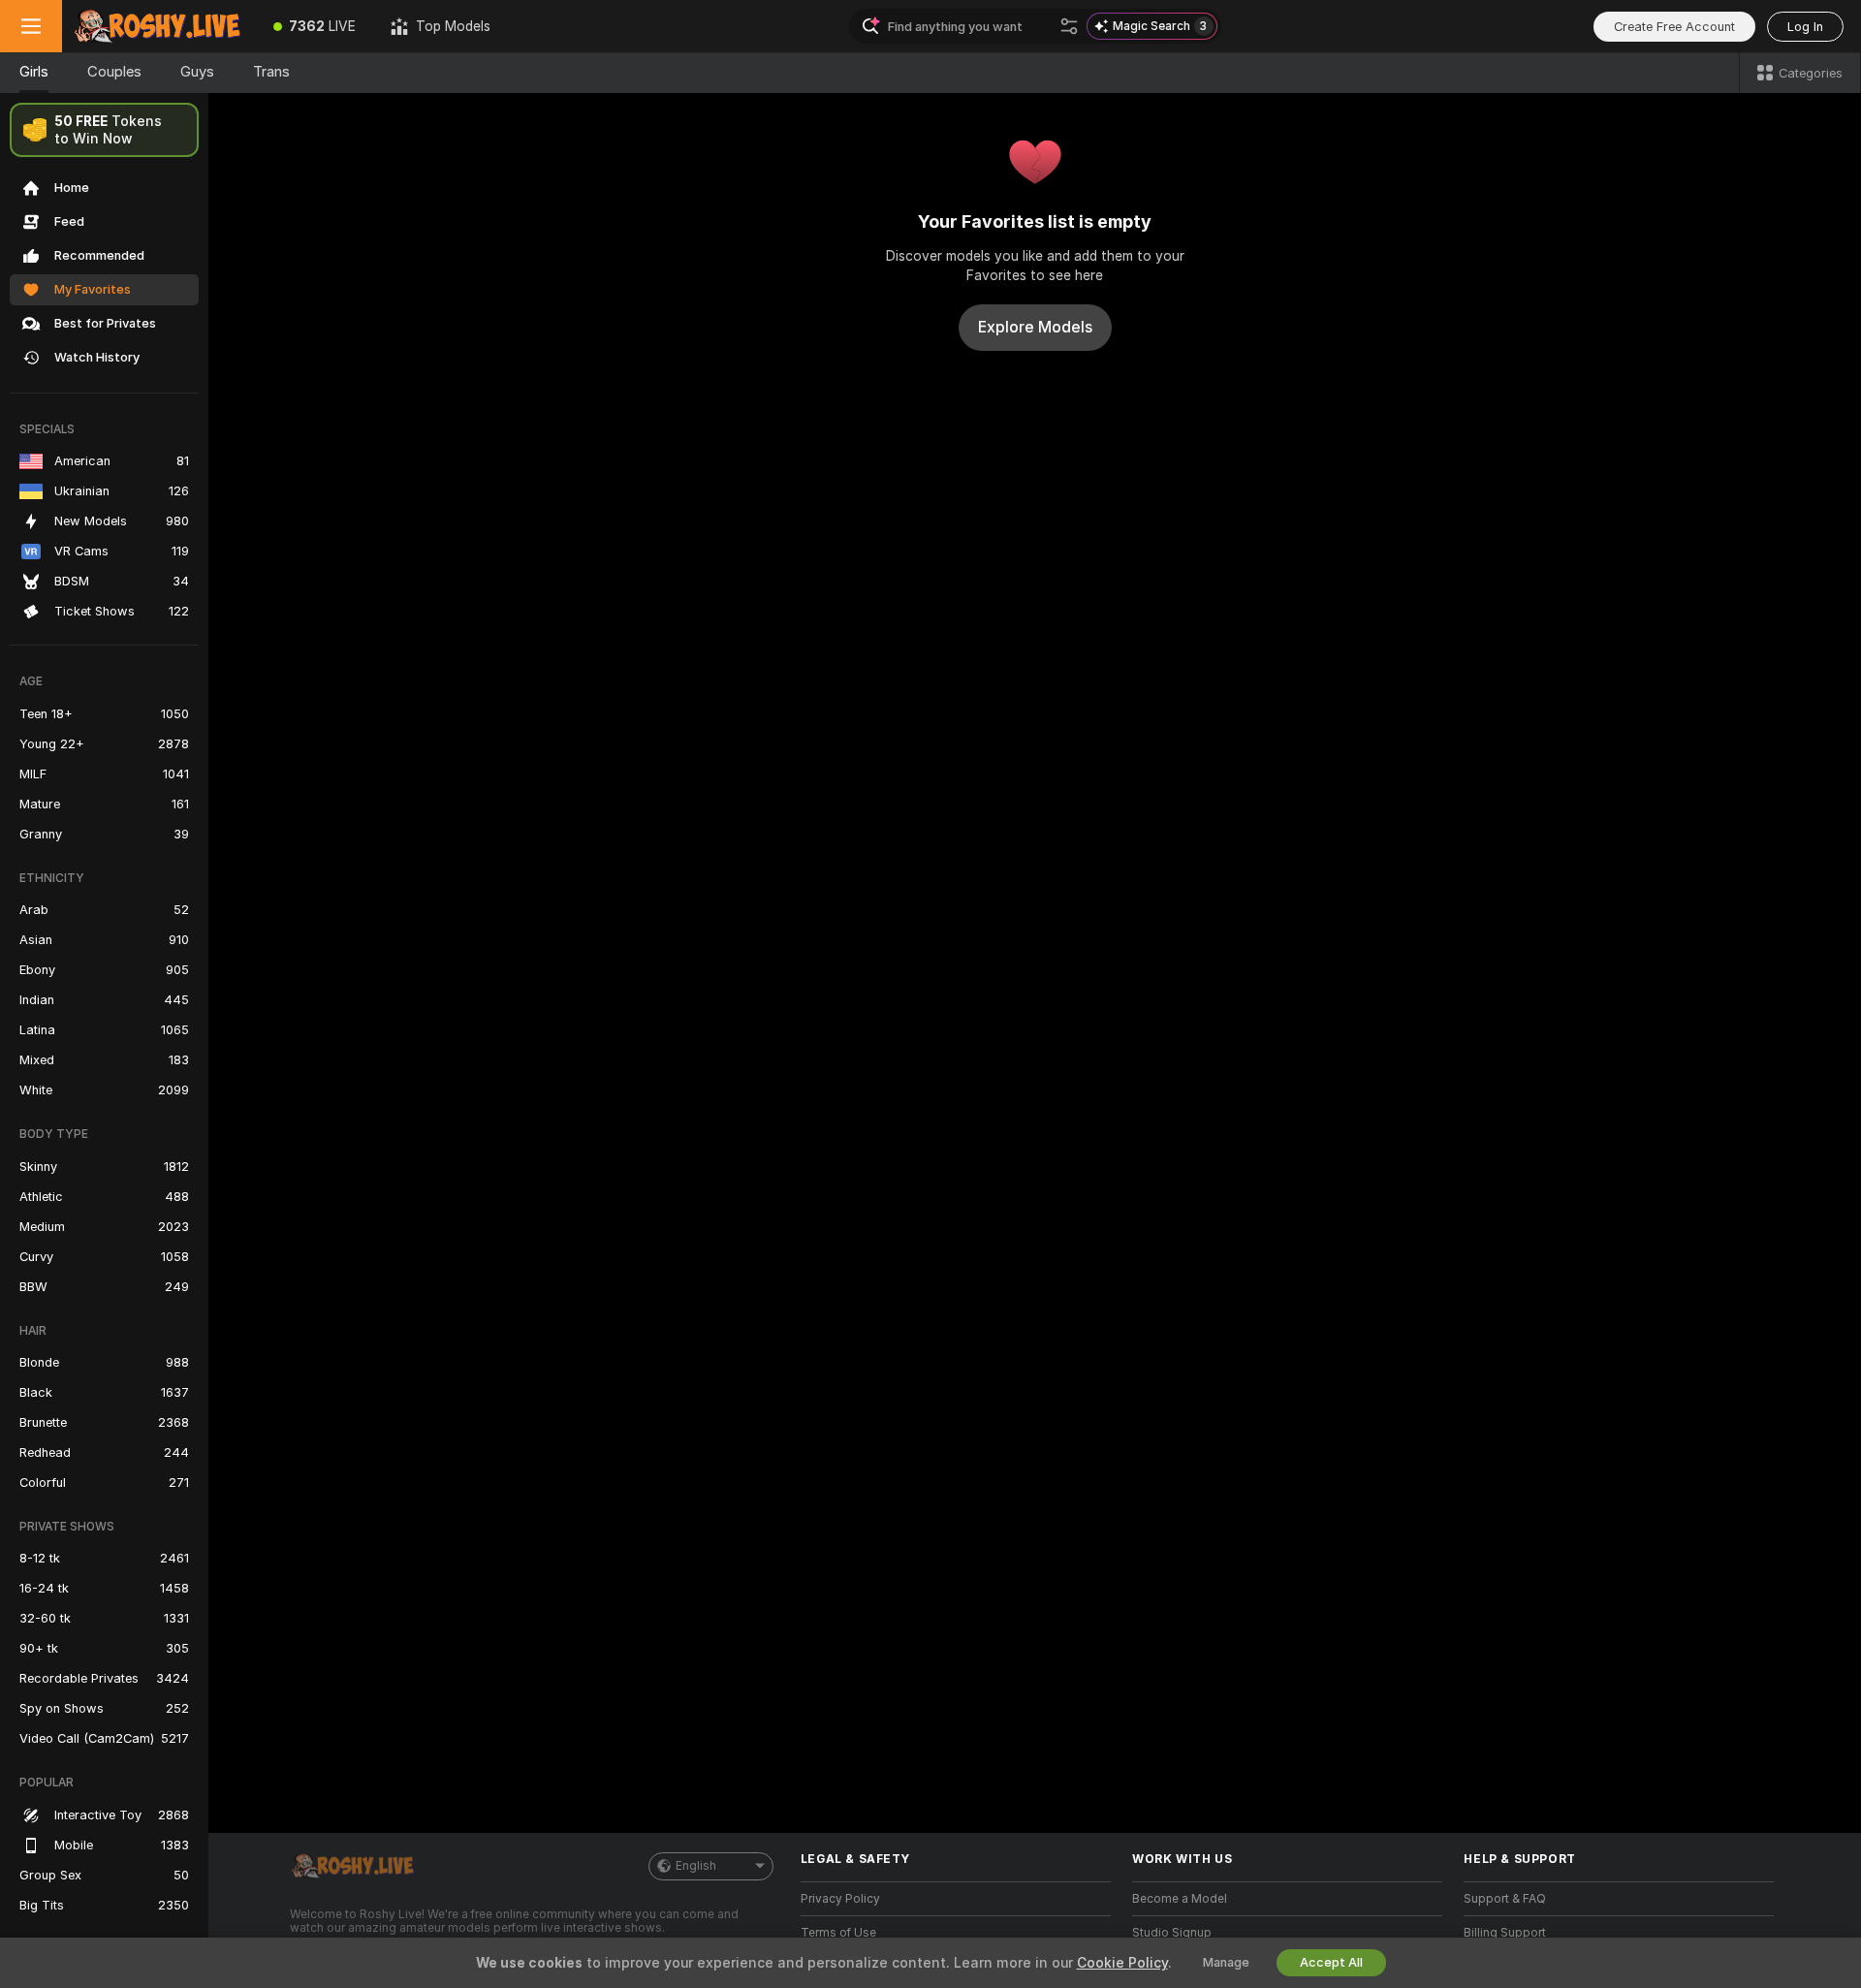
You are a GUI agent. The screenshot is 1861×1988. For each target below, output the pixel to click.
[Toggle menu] (31, 26)
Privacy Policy (840, 1899)
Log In (1805, 27)
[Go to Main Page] (159, 26)
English (696, 1866)
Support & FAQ (1505, 1899)
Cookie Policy (1122, 1963)
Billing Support (1505, 1933)
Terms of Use (838, 1933)
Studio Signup (1172, 1933)
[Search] (1069, 26)
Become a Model (1180, 1899)
